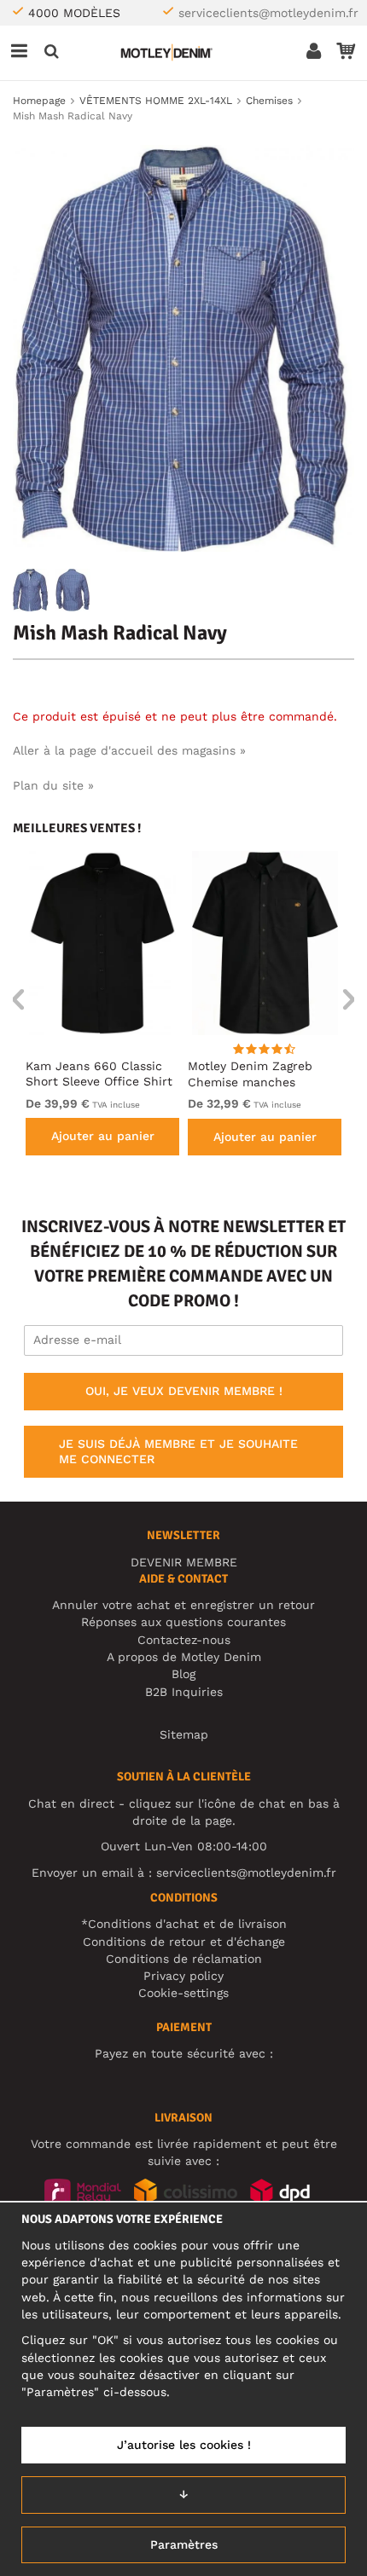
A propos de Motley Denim (184, 1657)
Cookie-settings (183, 1993)
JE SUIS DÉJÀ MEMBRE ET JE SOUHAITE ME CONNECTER (178, 1451)
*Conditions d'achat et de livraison (184, 1924)
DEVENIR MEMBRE (184, 1562)
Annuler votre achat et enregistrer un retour (183, 1605)
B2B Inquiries (184, 1692)
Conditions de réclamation (184, 1959)
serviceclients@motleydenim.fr (268, 13)
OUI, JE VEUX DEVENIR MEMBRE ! (184, 1391)
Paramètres (184, 2544)
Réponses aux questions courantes (183, 1622)
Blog (183, 1674)
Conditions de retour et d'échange (184, 1942)
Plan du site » (53, 785)
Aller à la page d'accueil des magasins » (129, 750)
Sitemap (184, 1734)
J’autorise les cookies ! (184, 2445)
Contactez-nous (184, 1640)
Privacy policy (183, 1976)
